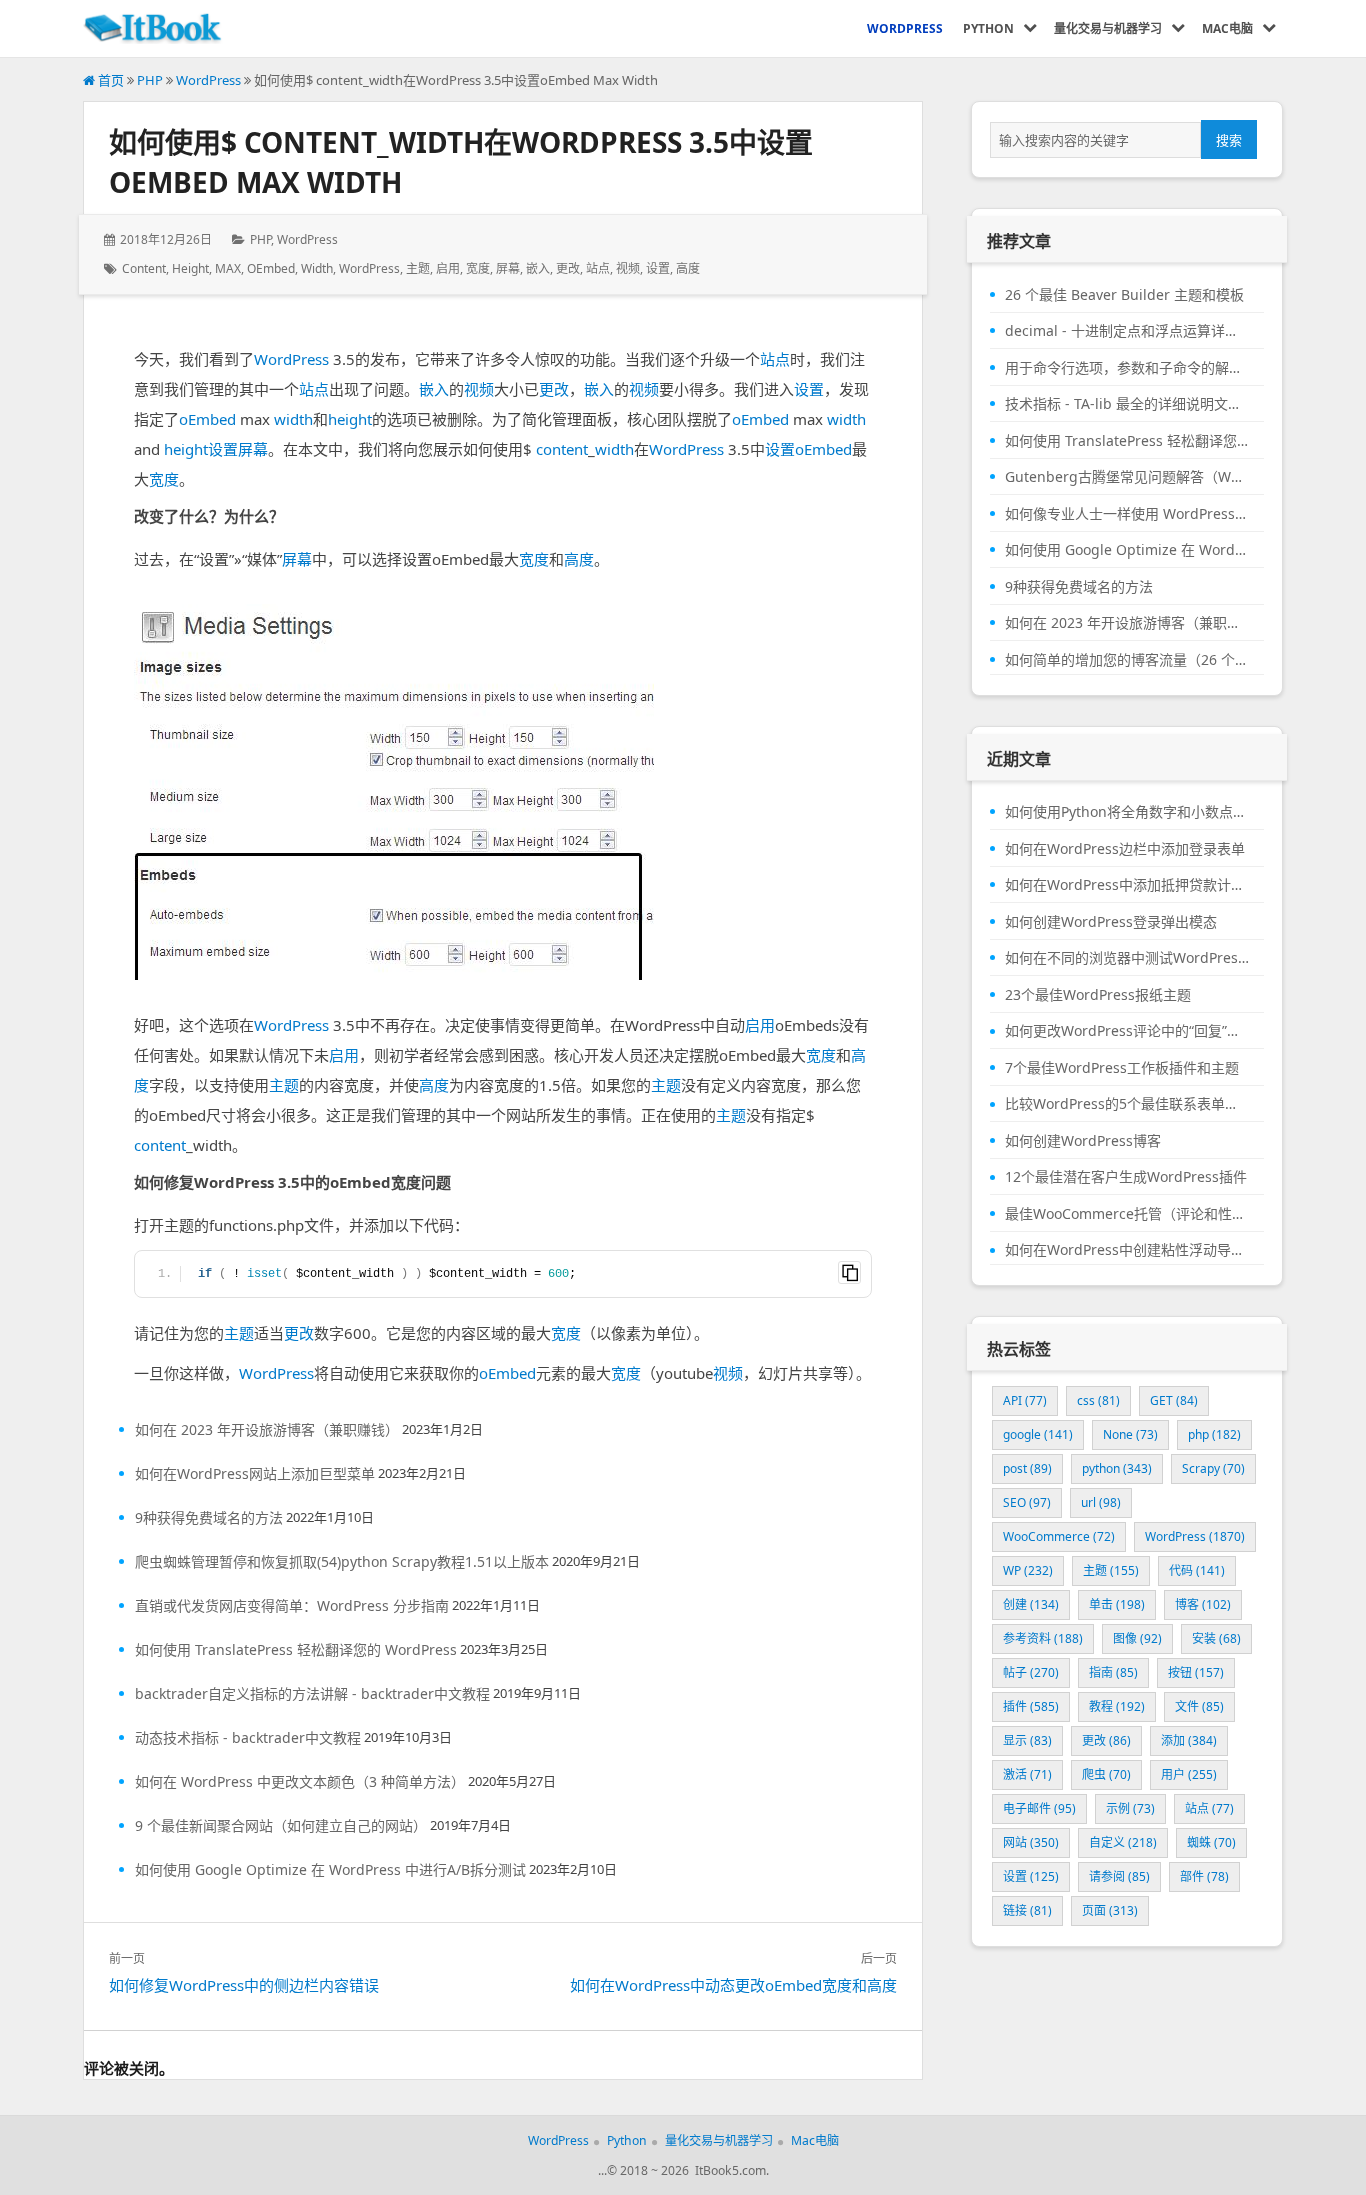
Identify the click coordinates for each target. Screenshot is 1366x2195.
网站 (1031, 1842)
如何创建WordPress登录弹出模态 (1111, 922)
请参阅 (1119, 1876)
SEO (1027, 1502)
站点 (598, 268)
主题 (418, 268)
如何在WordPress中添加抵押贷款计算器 (1127, 885)
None (1130, 1434)
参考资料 (1043, 1638)
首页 (109, 80)
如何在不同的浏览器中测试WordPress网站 (1127, 958)
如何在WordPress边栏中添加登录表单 (1125, 849)
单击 (1117, 1604)
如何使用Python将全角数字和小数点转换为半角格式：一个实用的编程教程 (1127, 812)
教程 (1117, 1706)
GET (1174, 1400)
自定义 (1123, 1842)
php (1214, 1434)
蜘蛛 (1211, 1842)
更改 (568, 268)
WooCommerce (1059, 1536)
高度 (688, 268)
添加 (1189, 1740)
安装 (1216, 1638)
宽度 (478, 268)
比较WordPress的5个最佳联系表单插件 (1127, 1104)
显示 (1027, 1740)
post (1027, 1468)
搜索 (1229, 140)
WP (1028, 1570)
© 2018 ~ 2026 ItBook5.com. (688, 2170)
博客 (1203, 1604)
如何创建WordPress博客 (1083, 1141)
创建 (1031, 1604)
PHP (150, 80)
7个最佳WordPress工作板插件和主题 (1122, 1068)
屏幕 (508, 268)
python (1117, 1468)
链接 (1027, 1910)
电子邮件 (1039, 1808)
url (1101, 1502)
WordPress (208, 80)
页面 (1110, 1910)
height (190, 268)
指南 (1113, 1672)
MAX (228, 268)
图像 (1137, 1638)
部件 (1204, 1876)
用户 (1189, 1774)
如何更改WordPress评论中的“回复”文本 (1127, 1031)
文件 (1199, 1706)
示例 (1130, 1808)
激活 (1027, 1774)
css (1098, 1400)
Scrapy (1213, 1468)
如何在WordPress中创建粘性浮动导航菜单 (1127, 1250)
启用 (448, 268)
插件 (1031, 1706)
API (1025, 1400)
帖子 (1031, 1672)
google (1038, 1434)
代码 (1197, 1570)
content (144, 268)
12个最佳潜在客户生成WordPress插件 (1126, 1177)
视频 (628, 268)
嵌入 (538, 268)
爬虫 (1106, 1774)
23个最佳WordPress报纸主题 (1098, 995)
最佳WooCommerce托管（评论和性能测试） (1127, 1214)
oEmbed (271, 268)
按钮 (1196, 1672)
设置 (658, 268)
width (317, 268)
